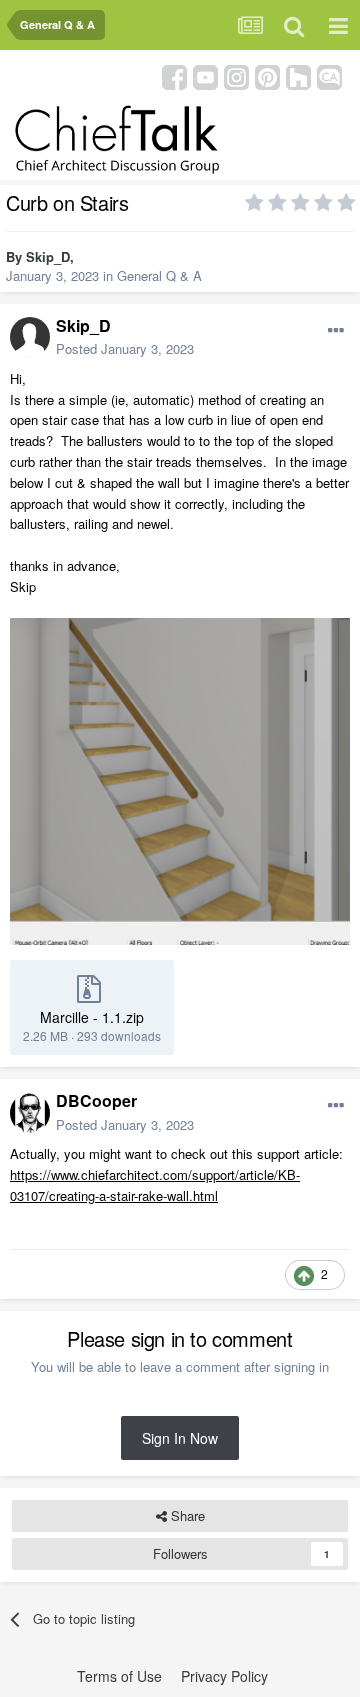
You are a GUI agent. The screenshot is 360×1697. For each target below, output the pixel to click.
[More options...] (336, 331)
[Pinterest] (267, 75)
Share (186, 1515)
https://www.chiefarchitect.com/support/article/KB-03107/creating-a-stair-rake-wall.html (155, 1185)
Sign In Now (180, 1438)
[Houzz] (298, 75)
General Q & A (159, 275)
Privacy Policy (224, 1676)
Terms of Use (119, 1676)
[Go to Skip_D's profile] (30, 337)
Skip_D (48, 256)
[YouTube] (205, 75)
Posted (125, 348)
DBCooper (96, 1100)
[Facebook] (174, 75)
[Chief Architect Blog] (329, 75)
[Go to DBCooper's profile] (30, 1113)
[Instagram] (236, 75)
